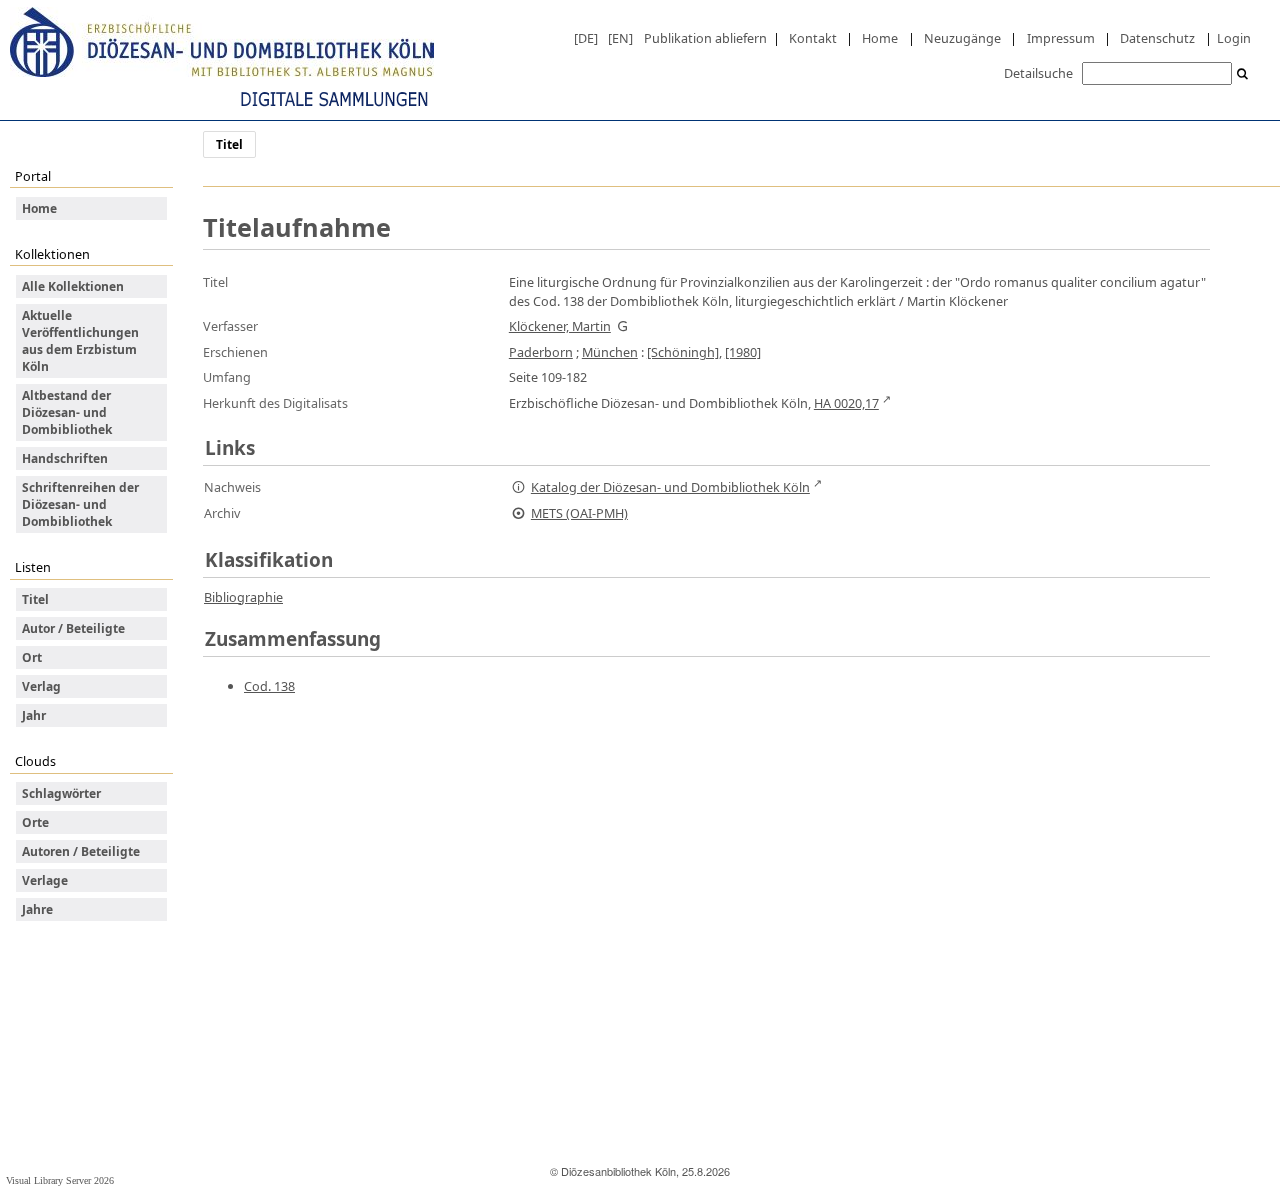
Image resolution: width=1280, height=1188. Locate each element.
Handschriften (65, 458)
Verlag (41, 686)
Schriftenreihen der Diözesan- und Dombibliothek (80, 504)
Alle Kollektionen (73, 286)
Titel (35, 599)
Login (1234, 38)
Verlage (45, 880)
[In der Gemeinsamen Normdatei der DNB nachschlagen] (623, 326)
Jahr (34, 715)
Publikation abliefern (705, 38)
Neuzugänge (962, 38)
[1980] (743, 352)
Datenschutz (1157, 38)
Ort (32, 657)
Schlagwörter (61, 793)
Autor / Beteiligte (73, 628)
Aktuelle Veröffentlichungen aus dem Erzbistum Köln (80, 341)
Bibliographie (243, 597)
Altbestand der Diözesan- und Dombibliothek (67, 412)
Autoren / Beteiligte (81, 851)
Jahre (37, 909)
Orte (35, 822)
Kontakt (813, 38)
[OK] (1243, 74)
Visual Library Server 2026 (60, 1180)
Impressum (1061, 38)
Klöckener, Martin (560, 326)
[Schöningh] (683, 352)
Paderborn (541, 352)
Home (880, 38)
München (610, 352)
